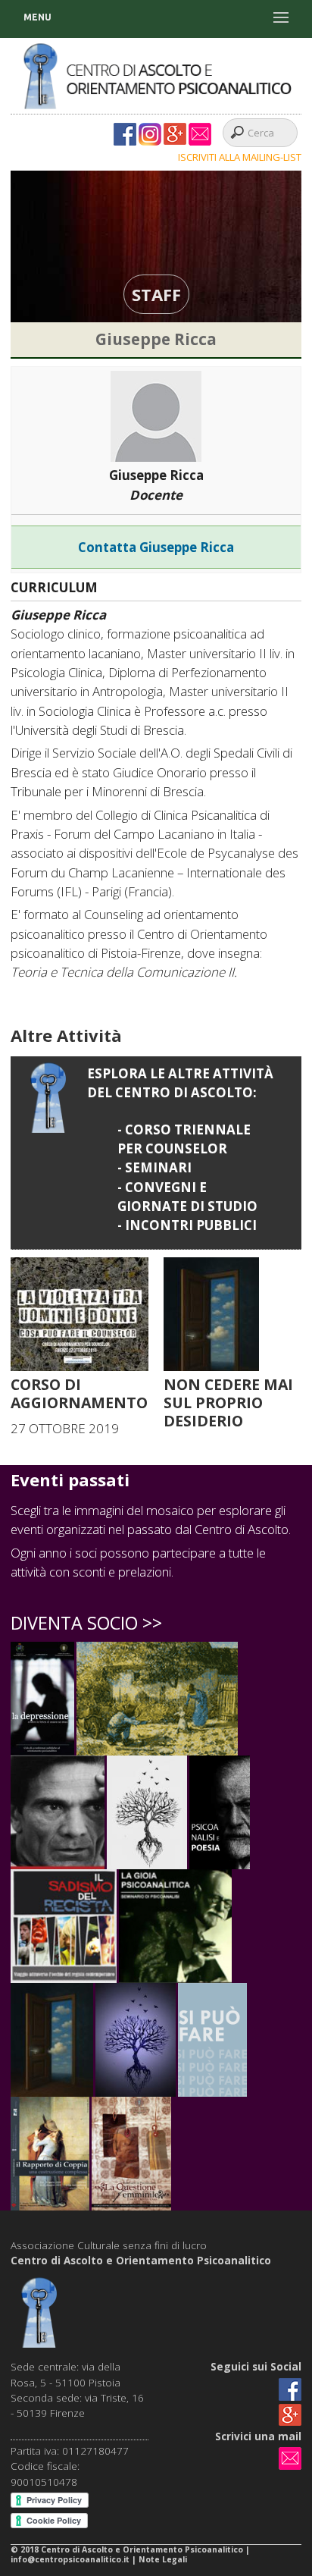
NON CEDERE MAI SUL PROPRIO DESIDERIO (228, 1403)
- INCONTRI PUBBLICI (187, 1225)
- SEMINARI (154, 1167)
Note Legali (163, 2559)
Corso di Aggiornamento (79, 1393)
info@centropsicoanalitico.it (71, 2559)
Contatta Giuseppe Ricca (156, 547)
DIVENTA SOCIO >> (86, 1623)
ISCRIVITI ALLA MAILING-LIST (240, 157)
